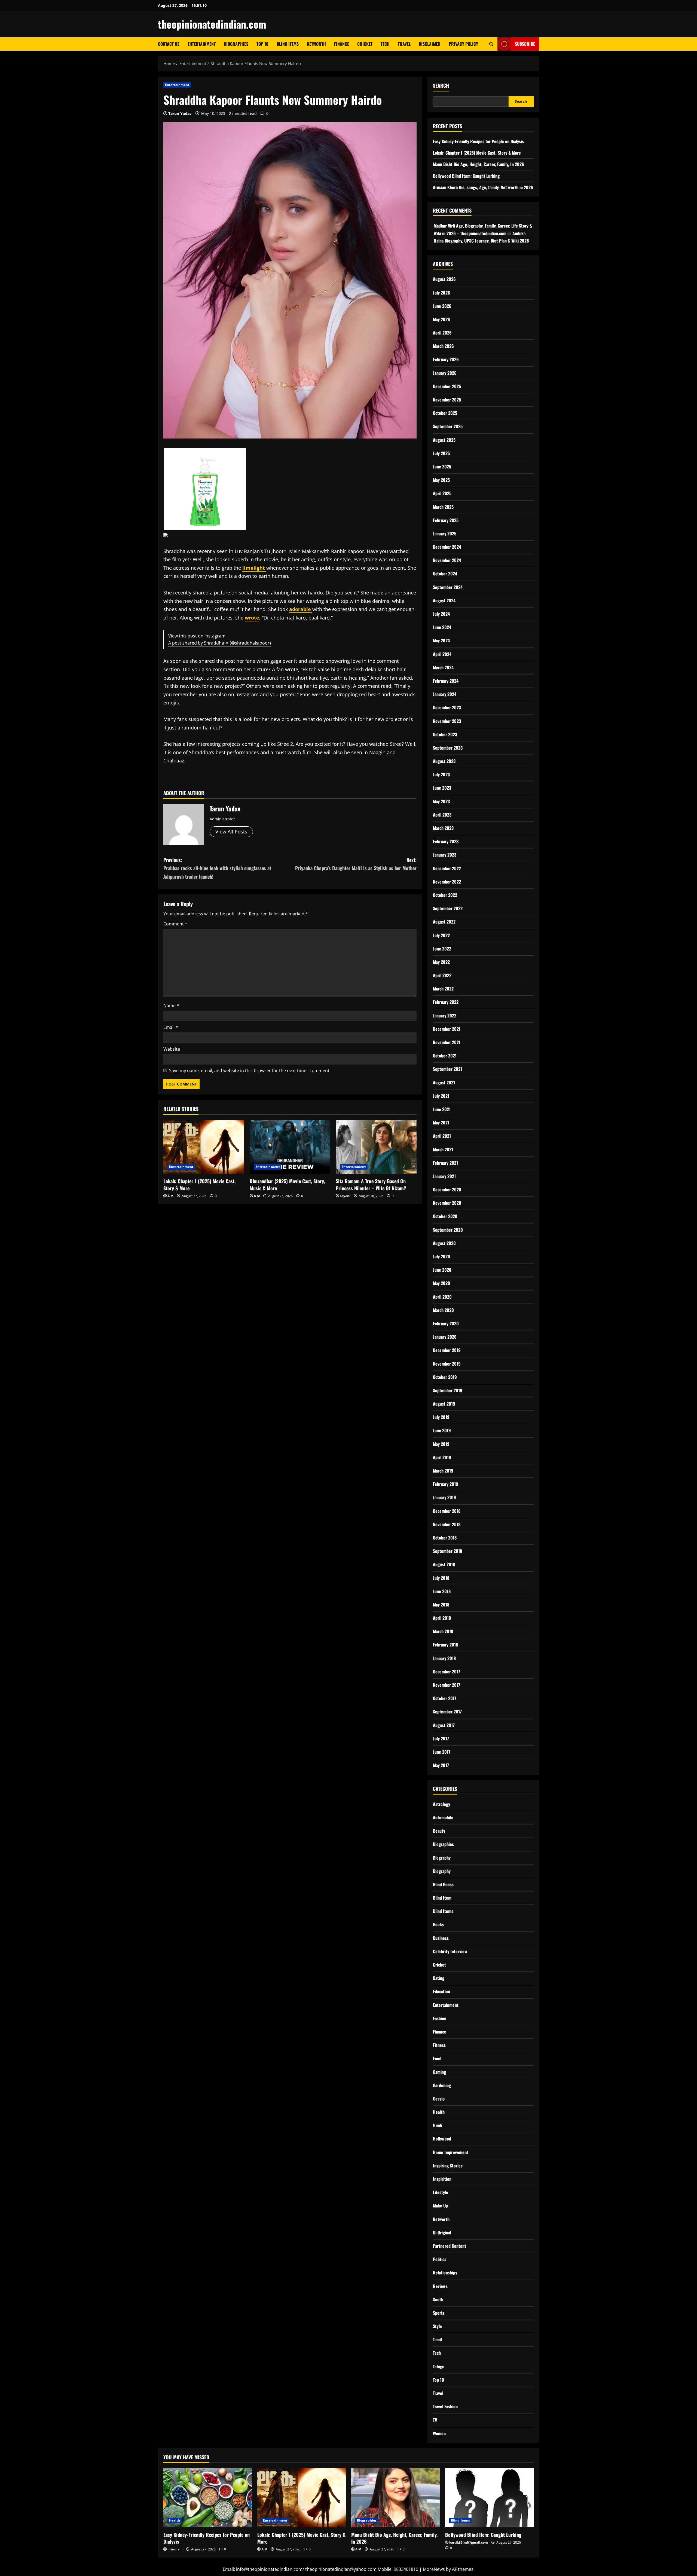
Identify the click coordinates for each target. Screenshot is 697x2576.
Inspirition (442, 2179)
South (438, 2299)
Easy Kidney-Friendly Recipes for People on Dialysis (478, 141)
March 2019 (443, 1471)
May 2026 (441, 319)
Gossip (439, 2099)
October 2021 (445, 1056)
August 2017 (444, 1725)
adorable (301, 609)
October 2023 (445, 734)
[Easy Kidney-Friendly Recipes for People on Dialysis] (208, 2498)
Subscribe (525, 44)
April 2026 (442, 333)
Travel (404, 44)
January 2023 (445, 855)
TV (435, 2420)
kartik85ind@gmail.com (469, 2542)
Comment (175, 924)
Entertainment (202, 44)
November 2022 (447, 882)
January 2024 (445, 694)
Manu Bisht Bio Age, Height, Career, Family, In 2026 (479, 164)
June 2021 (442, 1109)
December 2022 (447, 868)
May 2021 (441, 1123)
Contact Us (169, 44)
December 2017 (447, 1672)
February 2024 (446, 681)
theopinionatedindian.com (212, 24)
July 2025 (441, 453)
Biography (442, 1858)
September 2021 (447, 1069)
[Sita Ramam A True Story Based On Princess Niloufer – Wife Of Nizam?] (376, 1147)
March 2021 (443, 1149)
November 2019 (447, 1364)
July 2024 (441, 614)
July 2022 (441, 935)
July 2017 (441, 1738)
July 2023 (441, 774)
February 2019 (446, 1484)
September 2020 (448, 1230)
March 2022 (443, 989)
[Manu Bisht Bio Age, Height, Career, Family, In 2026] (395, 2498)
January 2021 (444, 1176)
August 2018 (444, 1564)
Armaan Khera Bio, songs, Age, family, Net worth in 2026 (483, 187)
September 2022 (448, 908)
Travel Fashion (445, 2406)
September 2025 (448, 426)
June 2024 (442, 627)
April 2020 (442, 1297)
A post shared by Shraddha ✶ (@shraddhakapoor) (220, 643)
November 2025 (447, 400)
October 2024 (445, 574)
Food (437, 2058)
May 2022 (441, 962)
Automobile (443, 1817)
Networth (316, 44)
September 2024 (448, 587)
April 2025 (442, 493)
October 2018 (445, 1538)
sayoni (345, 1196)
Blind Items (288, 44)
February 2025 (446, 520)
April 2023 (442, 815)
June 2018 (442, 1591)
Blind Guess (443, 1884)
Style (437, 2326)
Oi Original (442, 2232)
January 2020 (445, 1337)
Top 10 (262, 44)
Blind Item (442, 1898)
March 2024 (443, 667)
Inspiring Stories (448, 2166)
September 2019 (448, 1390)
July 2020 (441, 1256)
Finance (342, 44)
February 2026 (446, 359)
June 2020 (442, 1270)
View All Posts (231, 832)
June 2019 (442, 1430)
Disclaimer (430, 44)
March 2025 (443, 507)
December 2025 (447, 386)
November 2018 (447, 1524)
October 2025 (445, 413)
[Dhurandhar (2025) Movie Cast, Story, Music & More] (290, 1147)
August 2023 (444, 761)
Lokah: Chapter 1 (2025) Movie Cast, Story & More (199, 1184)
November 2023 (447, 721)
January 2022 (445, 1016)
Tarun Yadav (180, 113)
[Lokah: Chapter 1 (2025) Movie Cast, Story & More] (204, 1147)
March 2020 (443, 1310)
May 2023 (441, 801)
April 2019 (442, 1457)
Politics (440, 2259)
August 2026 (444, 279)
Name (171, 1005)
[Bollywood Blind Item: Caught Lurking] (489, 2498)
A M (170, 1196)
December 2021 (447, 1029)
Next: (356, 864)
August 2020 (444, 1243)
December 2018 (447, 1511)
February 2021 (445, 1163)
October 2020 (445, 1216)
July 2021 (441, 1096)
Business (441, 1938)
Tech (385, 44)
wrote (252, 618)
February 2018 (445, 1645)
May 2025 (441, 480)
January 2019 (444, 1497)
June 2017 (442, 1752)
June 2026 (442, 306)
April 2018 (442, 1618)
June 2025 (442, 467)
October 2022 (445, 895)
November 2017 (447, 1685)
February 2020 (446, 1323)
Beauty (439, 1831)
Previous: (217, 868)
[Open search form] (491, 44)
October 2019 (445, 1377)
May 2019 (441, 1444)
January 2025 (445, 533)
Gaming (439, 2072)
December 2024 (447, 547)
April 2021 (442, 1136)
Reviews (440, 2286)
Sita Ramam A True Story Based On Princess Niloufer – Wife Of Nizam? (371, 1184)
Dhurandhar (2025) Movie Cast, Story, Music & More (287, 1184)
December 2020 (447, 1189)
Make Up (440, 2206)
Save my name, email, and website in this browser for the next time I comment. (250, 1071)
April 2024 (442, 654)
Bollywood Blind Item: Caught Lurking (466, 176)
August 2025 (444, 440)
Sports (439, 2313)
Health (439, 2112)
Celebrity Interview (450, 1951)
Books (438, 1924)
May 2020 (441, 1283)
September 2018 (447, 1551)
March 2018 (443, 1631)
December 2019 (447, 1350)
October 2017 (445, 1698)
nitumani (175, 2549)
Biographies (236, 44)
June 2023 (442, 788)
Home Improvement (451, 2152)
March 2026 (443, 346)
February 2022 (446, 1002)
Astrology (441, 1804)
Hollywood (442, 2139)
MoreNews (434, 2569)
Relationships (445, 2273)
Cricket (365, 44)
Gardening (442, 2085)
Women (439, 2433)
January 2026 (445, 373)
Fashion (440, 2018)
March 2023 (443, 828)
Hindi (438, 2125)
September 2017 (447, 1712)
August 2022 (444, 922)
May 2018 (441, 1605)
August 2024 (444, 600)
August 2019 (444, 1404)
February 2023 (446, 841)
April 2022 (442, 975)
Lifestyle (441, 2192)
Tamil (437, 2339)
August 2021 (444, 1082)
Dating (439, 1978)
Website (172, 1049)
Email (171, 1027)
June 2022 (442, 949)
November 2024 (447, 560)
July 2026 (441, 293)
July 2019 (441, 1417)
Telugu (439, 2366)
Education (441, 1991)
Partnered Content (450, 2246)
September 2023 (448, 748)
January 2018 (444, 1658)
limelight (254, 568)
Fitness (439, 2045)
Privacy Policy (463, 44)
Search (441, 86)
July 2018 (441, 1578)
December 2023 (447, 707)
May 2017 (441, 1765)
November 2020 (447, 1203)
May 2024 (441, 640)
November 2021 (447, 1042)
